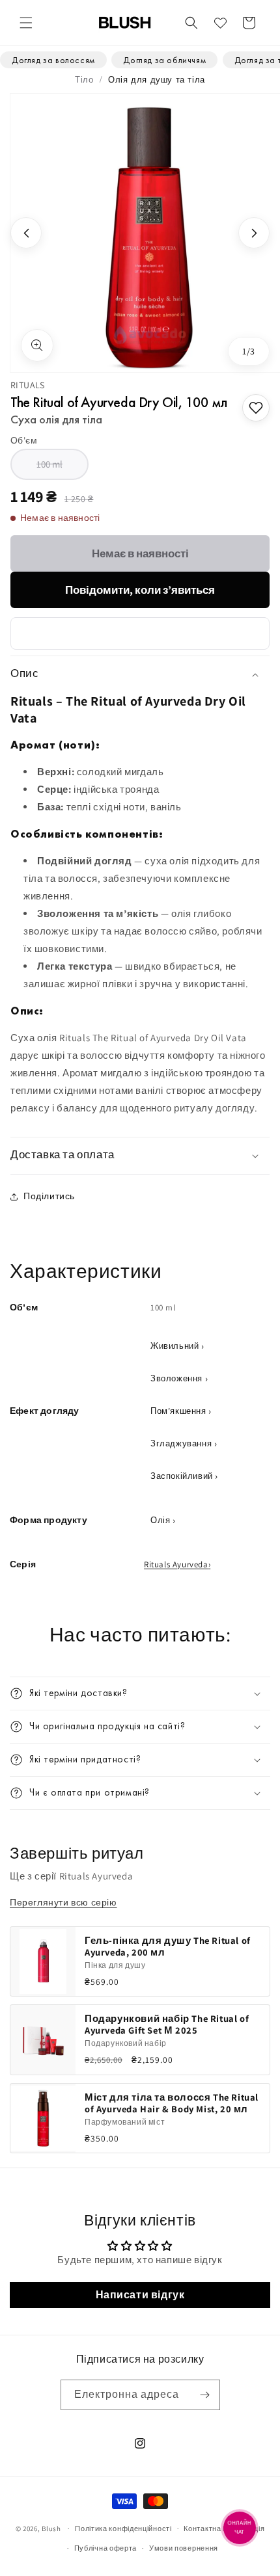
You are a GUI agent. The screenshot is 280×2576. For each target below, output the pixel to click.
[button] (26, 23)
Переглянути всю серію (63, 1902)
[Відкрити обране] (220, 23)
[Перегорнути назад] (26, 233)
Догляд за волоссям (53, 60)
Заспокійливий (182, 1476)
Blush (51, 2528)
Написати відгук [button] (140, 2295)
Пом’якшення (178, 1411)
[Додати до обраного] (256, 408)
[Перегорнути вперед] (254, 233)
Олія (160, 1520)
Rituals (28, 385)
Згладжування (181, 1443)
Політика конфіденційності (123, 2529)
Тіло (84, 79)
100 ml (63, 469)
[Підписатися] (205, 2395)
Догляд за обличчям (164, 60)
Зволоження (176, 1378)
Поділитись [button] (49, 1196)
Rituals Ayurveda (176, 1564)
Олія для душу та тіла (157, 79)
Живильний (175, 1346)
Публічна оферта (106, 2548)
